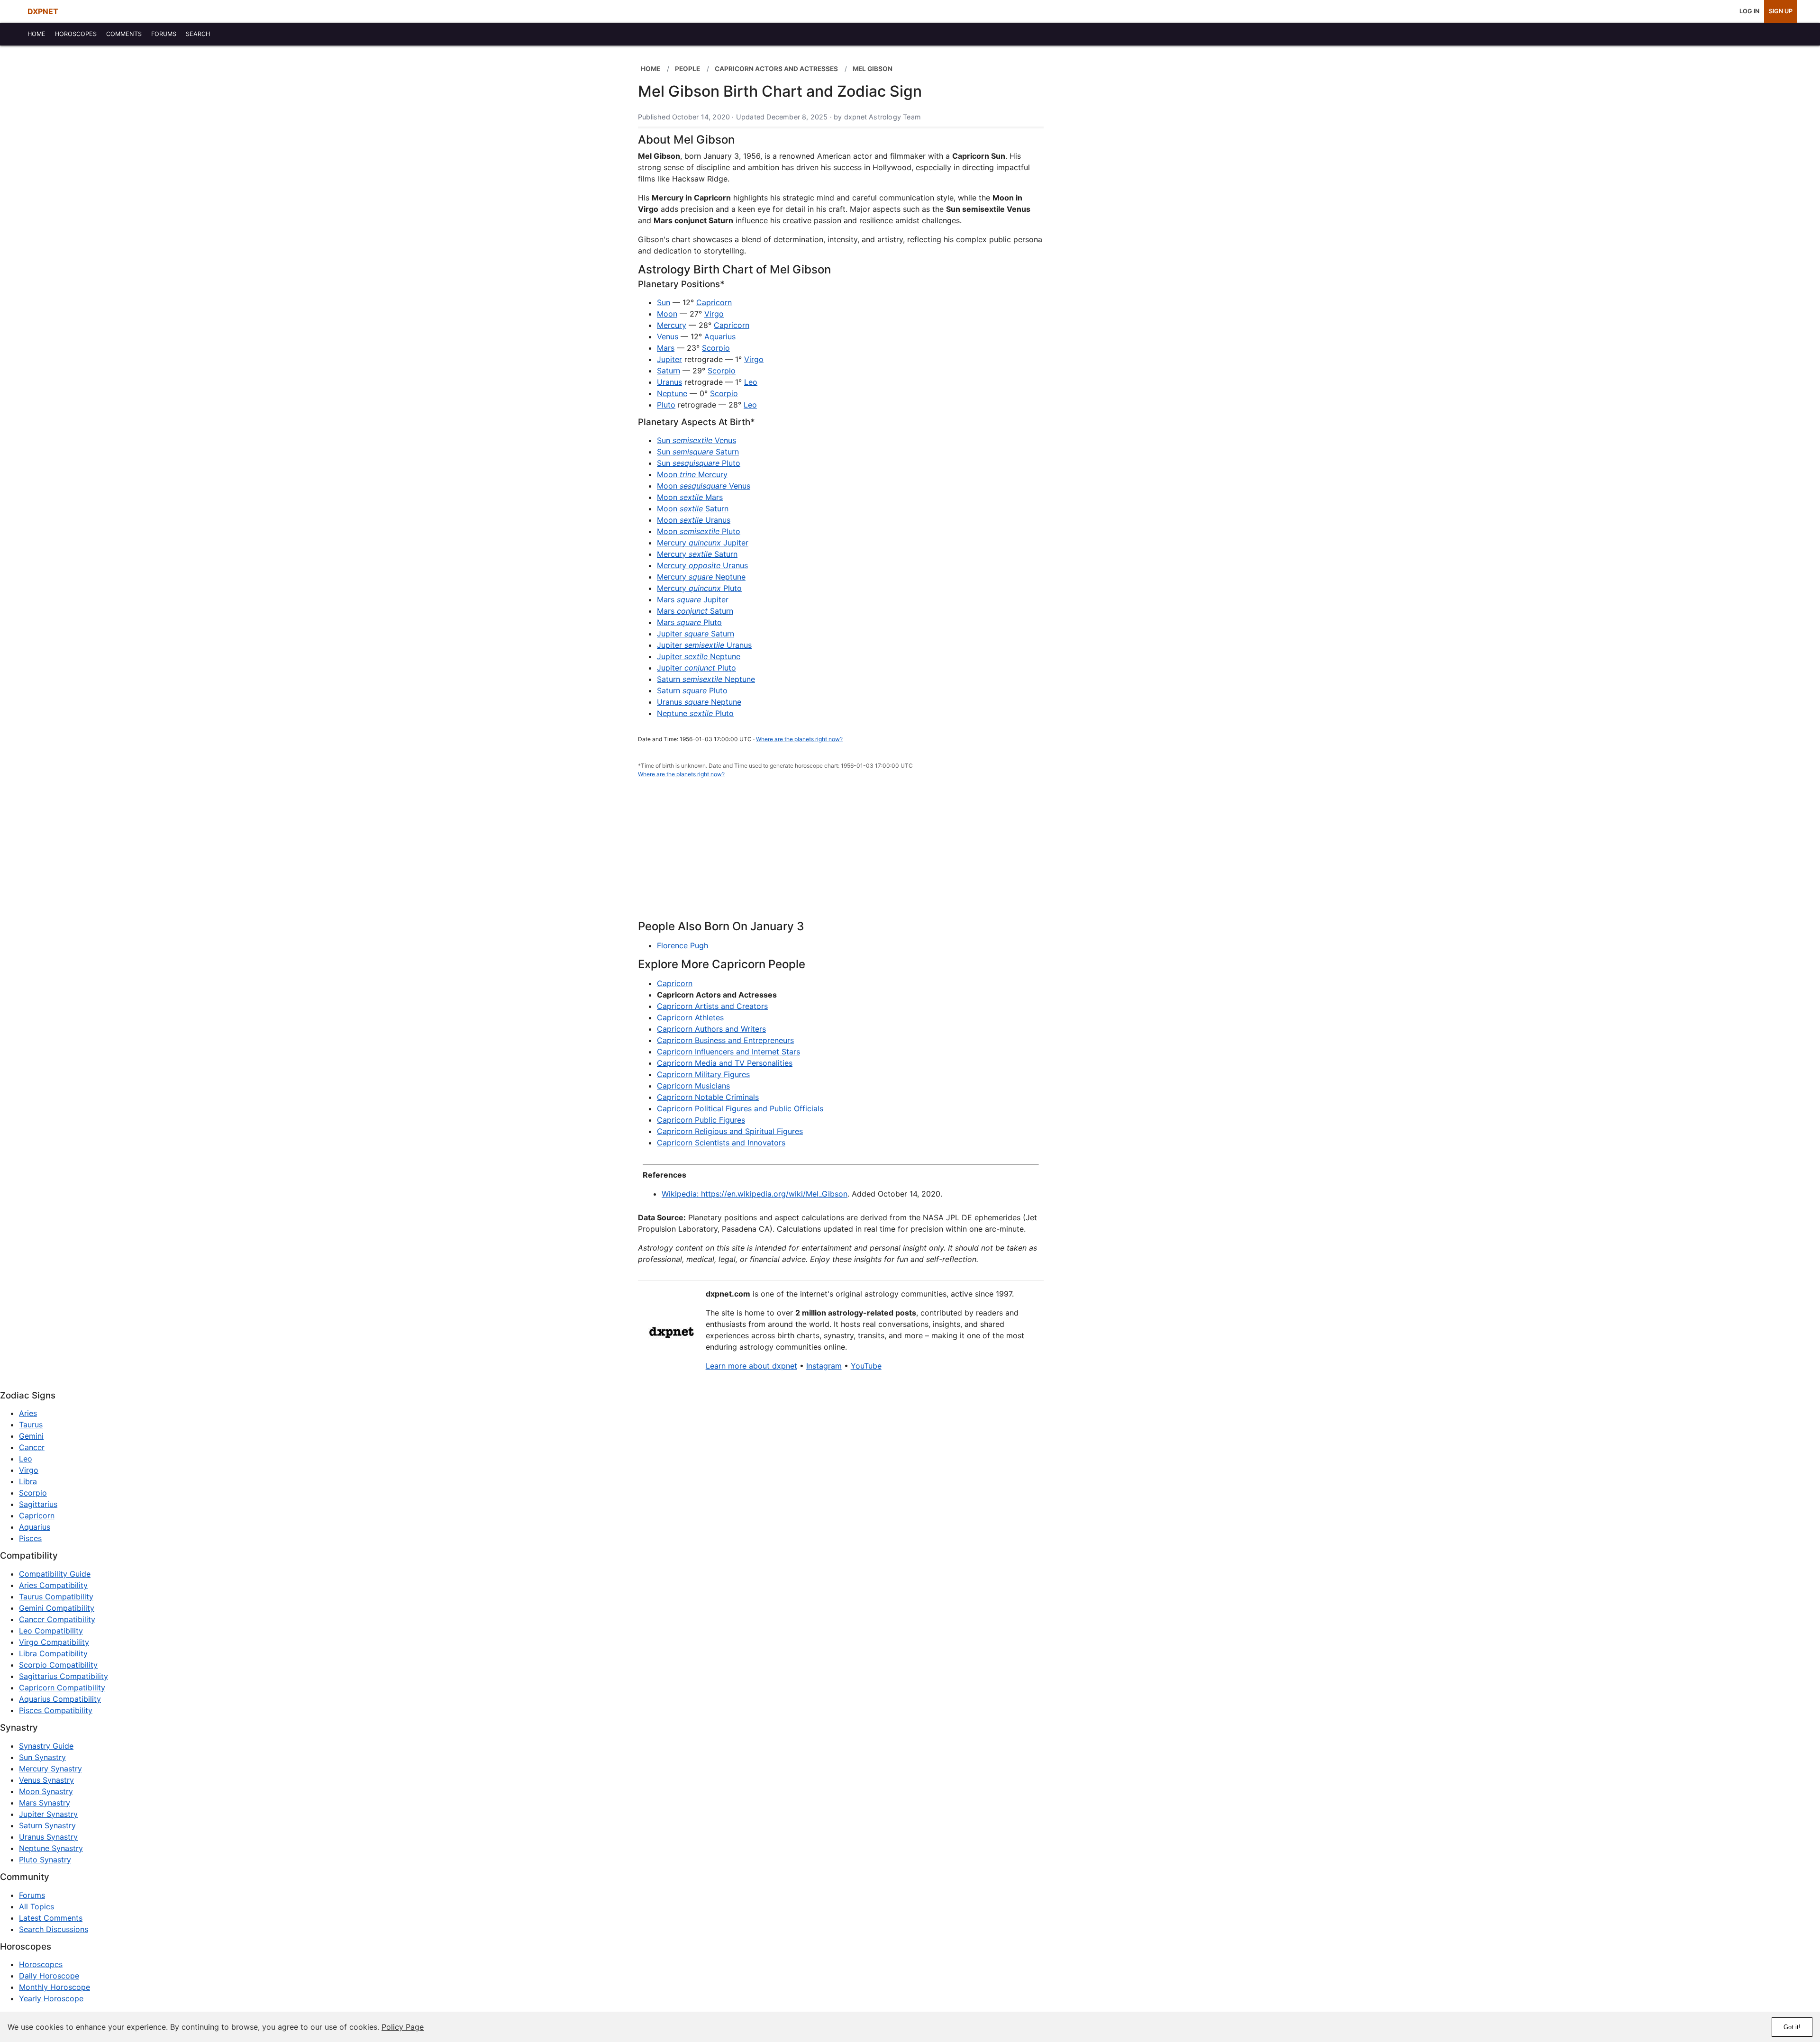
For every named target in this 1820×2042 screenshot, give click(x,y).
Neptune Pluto (695, 713)
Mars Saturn (695, 611)
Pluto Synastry (45, 1860)
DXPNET (43, 11)
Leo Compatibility (51, 1631)
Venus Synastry (46, 1780)
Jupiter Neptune (699, 656)
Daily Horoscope (49, 1976)
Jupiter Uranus (704, 645)
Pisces (30, 1538)
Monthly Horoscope (55, 1987)
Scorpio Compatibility (58, 1665)
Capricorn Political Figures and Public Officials (740, 1108)
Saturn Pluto (692, 690)
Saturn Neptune (706, 679)
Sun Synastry (42, 1757)
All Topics (36, 1906)
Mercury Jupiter (703, 543)
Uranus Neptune (699, 702)
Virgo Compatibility (54, 1642)
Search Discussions (54, 1929)
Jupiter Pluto (696, 668)
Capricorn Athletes (690, 1017)
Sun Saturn (698, 452)
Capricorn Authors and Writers (711, 1029)
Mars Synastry (45, 1803)
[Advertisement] (841, 854)
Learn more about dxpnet (751, 1366)
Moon (667, 314)
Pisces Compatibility (56, 1710)
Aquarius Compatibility (60, 1699)
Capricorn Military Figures (703, 1074)
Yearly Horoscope (51, 1998)
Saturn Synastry (47, 1825)
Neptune (672, 393)
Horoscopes (41, 1964)
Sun (664, 302)
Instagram (824, 1366)
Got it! (1792, 2027)
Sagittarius (38, 1504)
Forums (32, 1895)
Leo (751, 382)
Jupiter (669, 359)
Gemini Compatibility (57, 1608)
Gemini (31, 1436)
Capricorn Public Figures (701, 1120)
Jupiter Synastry (48, 1814)
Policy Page (403, 2027)
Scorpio (716, 348)
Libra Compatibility (53, 1653)
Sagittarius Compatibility (64, 1676)
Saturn (669, 371)
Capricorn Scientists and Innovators (721, 1143)
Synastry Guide (46, 1746)
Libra (28, 1481)
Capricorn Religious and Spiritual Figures (730, 1131)
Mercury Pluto (699, 588)
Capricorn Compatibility (62, 1688)
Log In (1749, 11)
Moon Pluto (699, 531)
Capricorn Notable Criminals (708, 1097)
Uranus (669, 382)
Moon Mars (690, 497)
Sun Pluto (699, 463)
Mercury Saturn (697, 554)
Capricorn (714, 302)
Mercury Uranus (702, 565)
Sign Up (1781, 11)
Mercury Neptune (701, 577)
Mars (666, 348)
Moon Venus (704, 486)
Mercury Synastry (50, 1769)
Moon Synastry (46, 1791)
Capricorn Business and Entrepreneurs (725, 1040)
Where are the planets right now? (799, 739)
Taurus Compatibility (56, 1597)
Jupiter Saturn (696, 634)
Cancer (32, 1447)
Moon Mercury (692, 474)
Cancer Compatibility (57, 1619)
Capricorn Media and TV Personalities (725, 1063)
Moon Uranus (694, 520)
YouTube (866, 1366)
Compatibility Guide (55, 1574)
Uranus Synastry (48, 1837)
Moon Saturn (693, 508)
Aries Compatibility (53, 1585)
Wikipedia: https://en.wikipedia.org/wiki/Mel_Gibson (755, 1194)
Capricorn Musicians (693, 1086)
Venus (668, 336)
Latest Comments (51, 1918)
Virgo (714, 314)
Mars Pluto (689, 622)
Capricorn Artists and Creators (712, 1006)
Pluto (666, 405)
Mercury (672, 325)
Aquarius (720, 336)
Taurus (31, 1425)
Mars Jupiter (693, 599)
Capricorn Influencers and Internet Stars (728, 1052)
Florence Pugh (682, 945)
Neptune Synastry (51, 1848)
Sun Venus (696, 440)
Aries (28, 1413)
